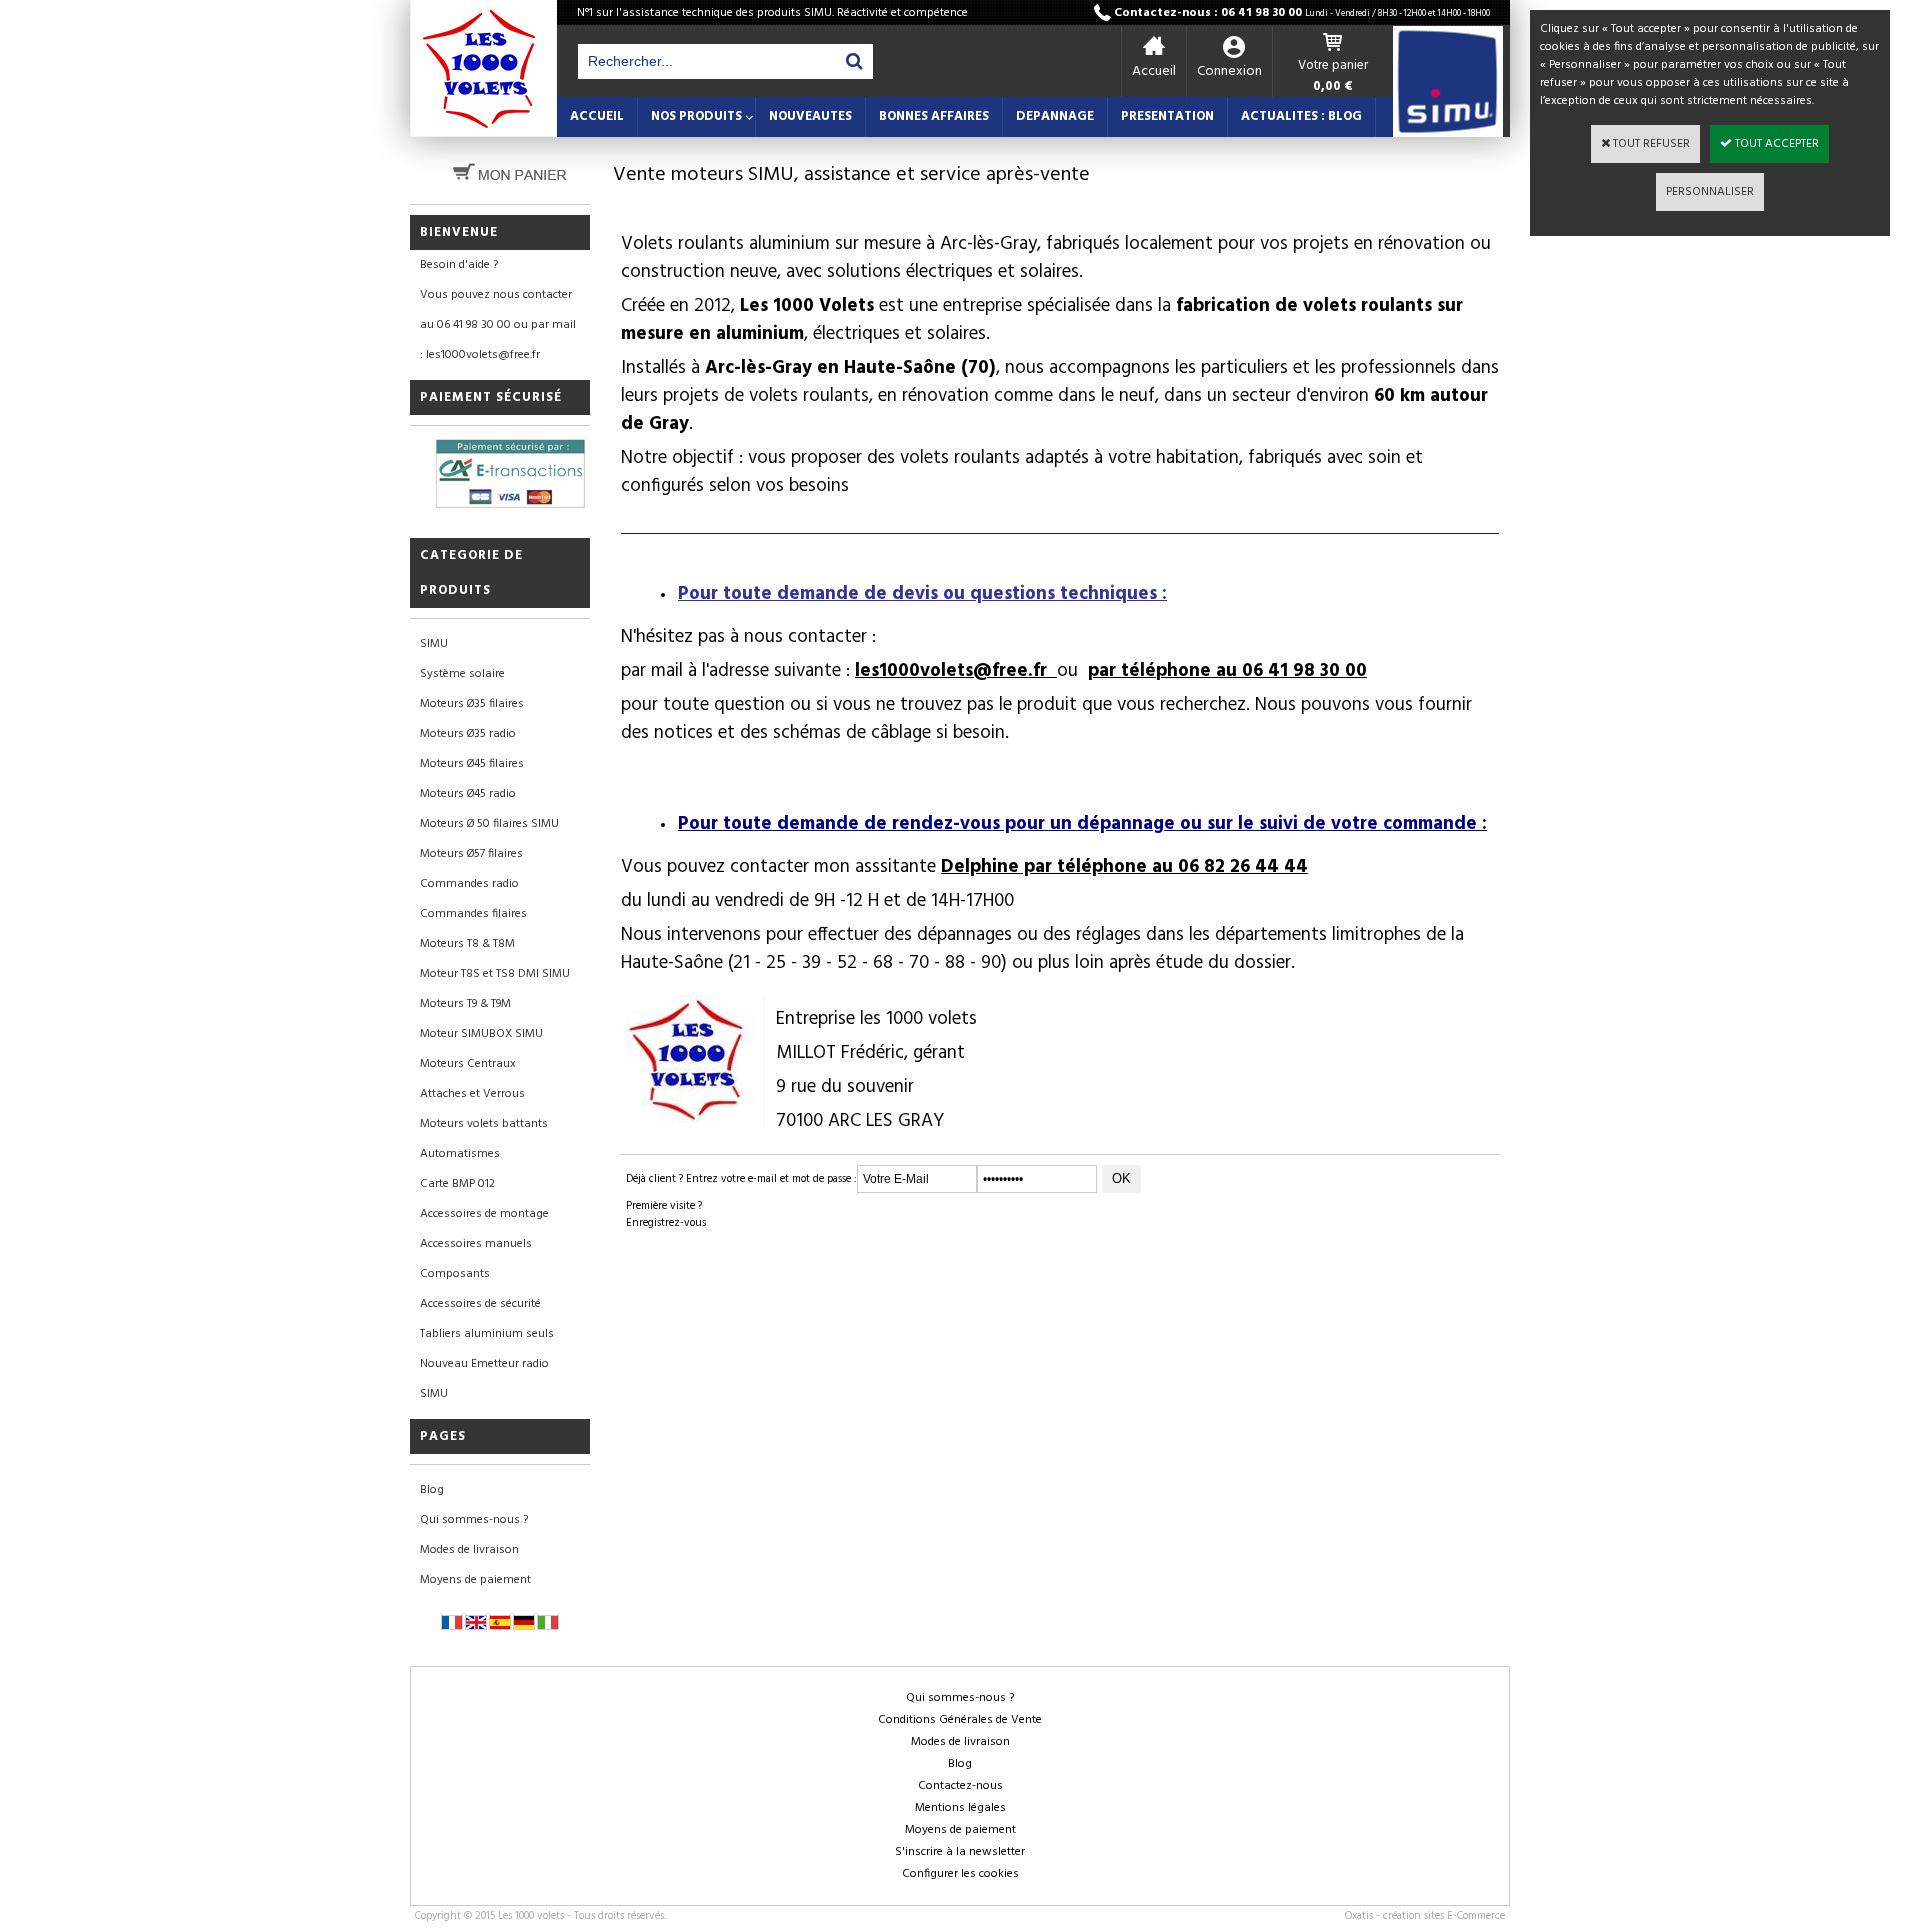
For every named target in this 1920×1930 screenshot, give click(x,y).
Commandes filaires (473, 914)
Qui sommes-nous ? (474, 1520)
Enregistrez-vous (666, 1223)
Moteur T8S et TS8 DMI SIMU (495, 974)
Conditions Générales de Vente (960, 1720)
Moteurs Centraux (468, 1064)
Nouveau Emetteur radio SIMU (484, 1379)
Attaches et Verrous (472, 1094)
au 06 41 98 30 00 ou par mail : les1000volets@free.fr (498, 340)
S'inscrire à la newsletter (960, 1852)
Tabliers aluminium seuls (487, 1334)
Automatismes (460, 1154)
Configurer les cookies (960, 1874)
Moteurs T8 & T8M (467, 944)
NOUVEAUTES (810, 116)
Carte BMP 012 (457, 1184)
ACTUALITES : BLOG (1301, 116)
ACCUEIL (597, 116)
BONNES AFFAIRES (934, 116)
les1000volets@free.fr (956, 671)
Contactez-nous (960, 1786)
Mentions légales (960, 1808)
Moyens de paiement (475, 1580)
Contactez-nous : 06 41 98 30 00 (1302, 13)
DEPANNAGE (1055, 116)
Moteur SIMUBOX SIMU (481, 1034)
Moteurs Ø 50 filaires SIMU (489, 824)
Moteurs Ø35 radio (468, 734)
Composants (455, 1274)
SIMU (434, 644)
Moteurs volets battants (484, 1124)
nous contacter (805, 637)
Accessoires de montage (484, 1214)
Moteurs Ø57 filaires (471, 854)
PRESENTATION (1167, 116)
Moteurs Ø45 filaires (472, 764)
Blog (432, 1490)
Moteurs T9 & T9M (465, 1004)
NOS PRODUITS (696, 116)
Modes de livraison (469, 1550)
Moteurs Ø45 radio (468, 794)
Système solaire (462, 674)
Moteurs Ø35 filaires (472, 704)
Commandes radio (469, 884)
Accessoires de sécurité (480, 1304)
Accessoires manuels (476, 1244)
